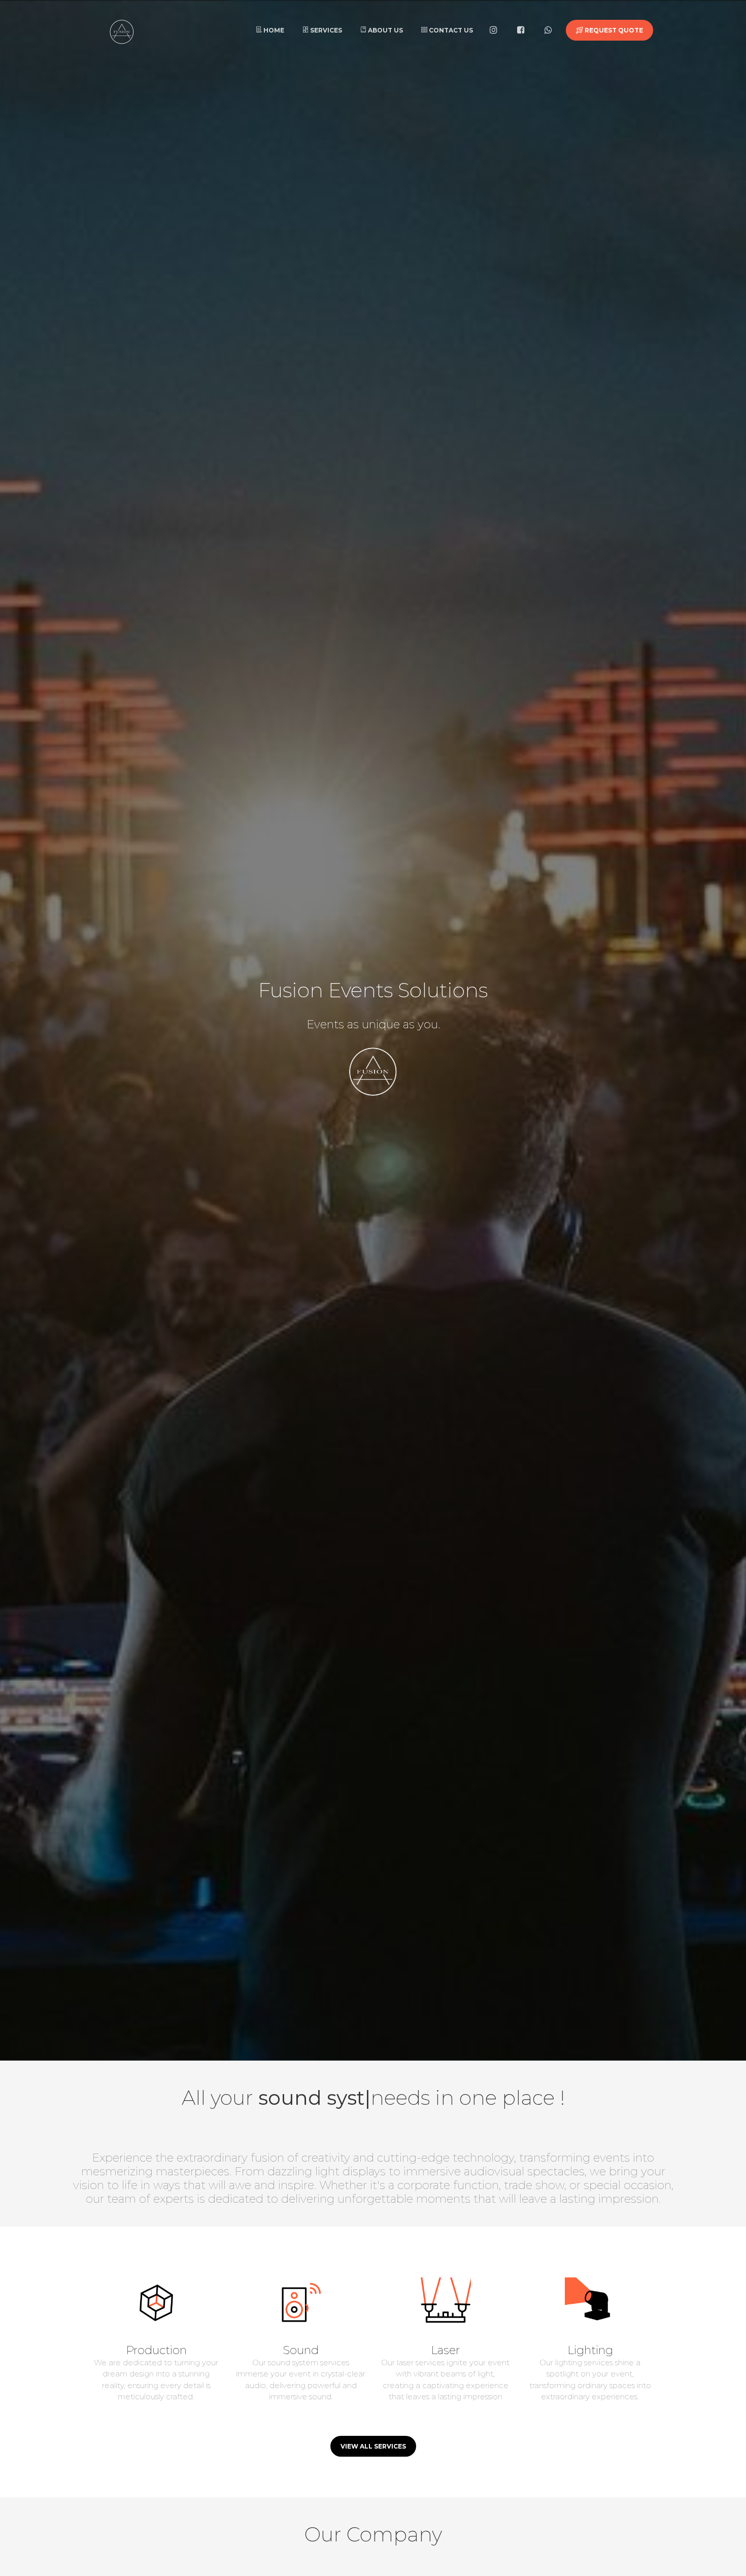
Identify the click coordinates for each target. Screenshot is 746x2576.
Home (273, 30)
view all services (373, 2446)
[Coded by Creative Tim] (99, 29)
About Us (385, 30)
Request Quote (613, 30)
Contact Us (450, 30)
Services (325, 30)
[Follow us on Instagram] (496, 30)
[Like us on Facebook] (523, 30)
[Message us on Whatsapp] (551, 30)
